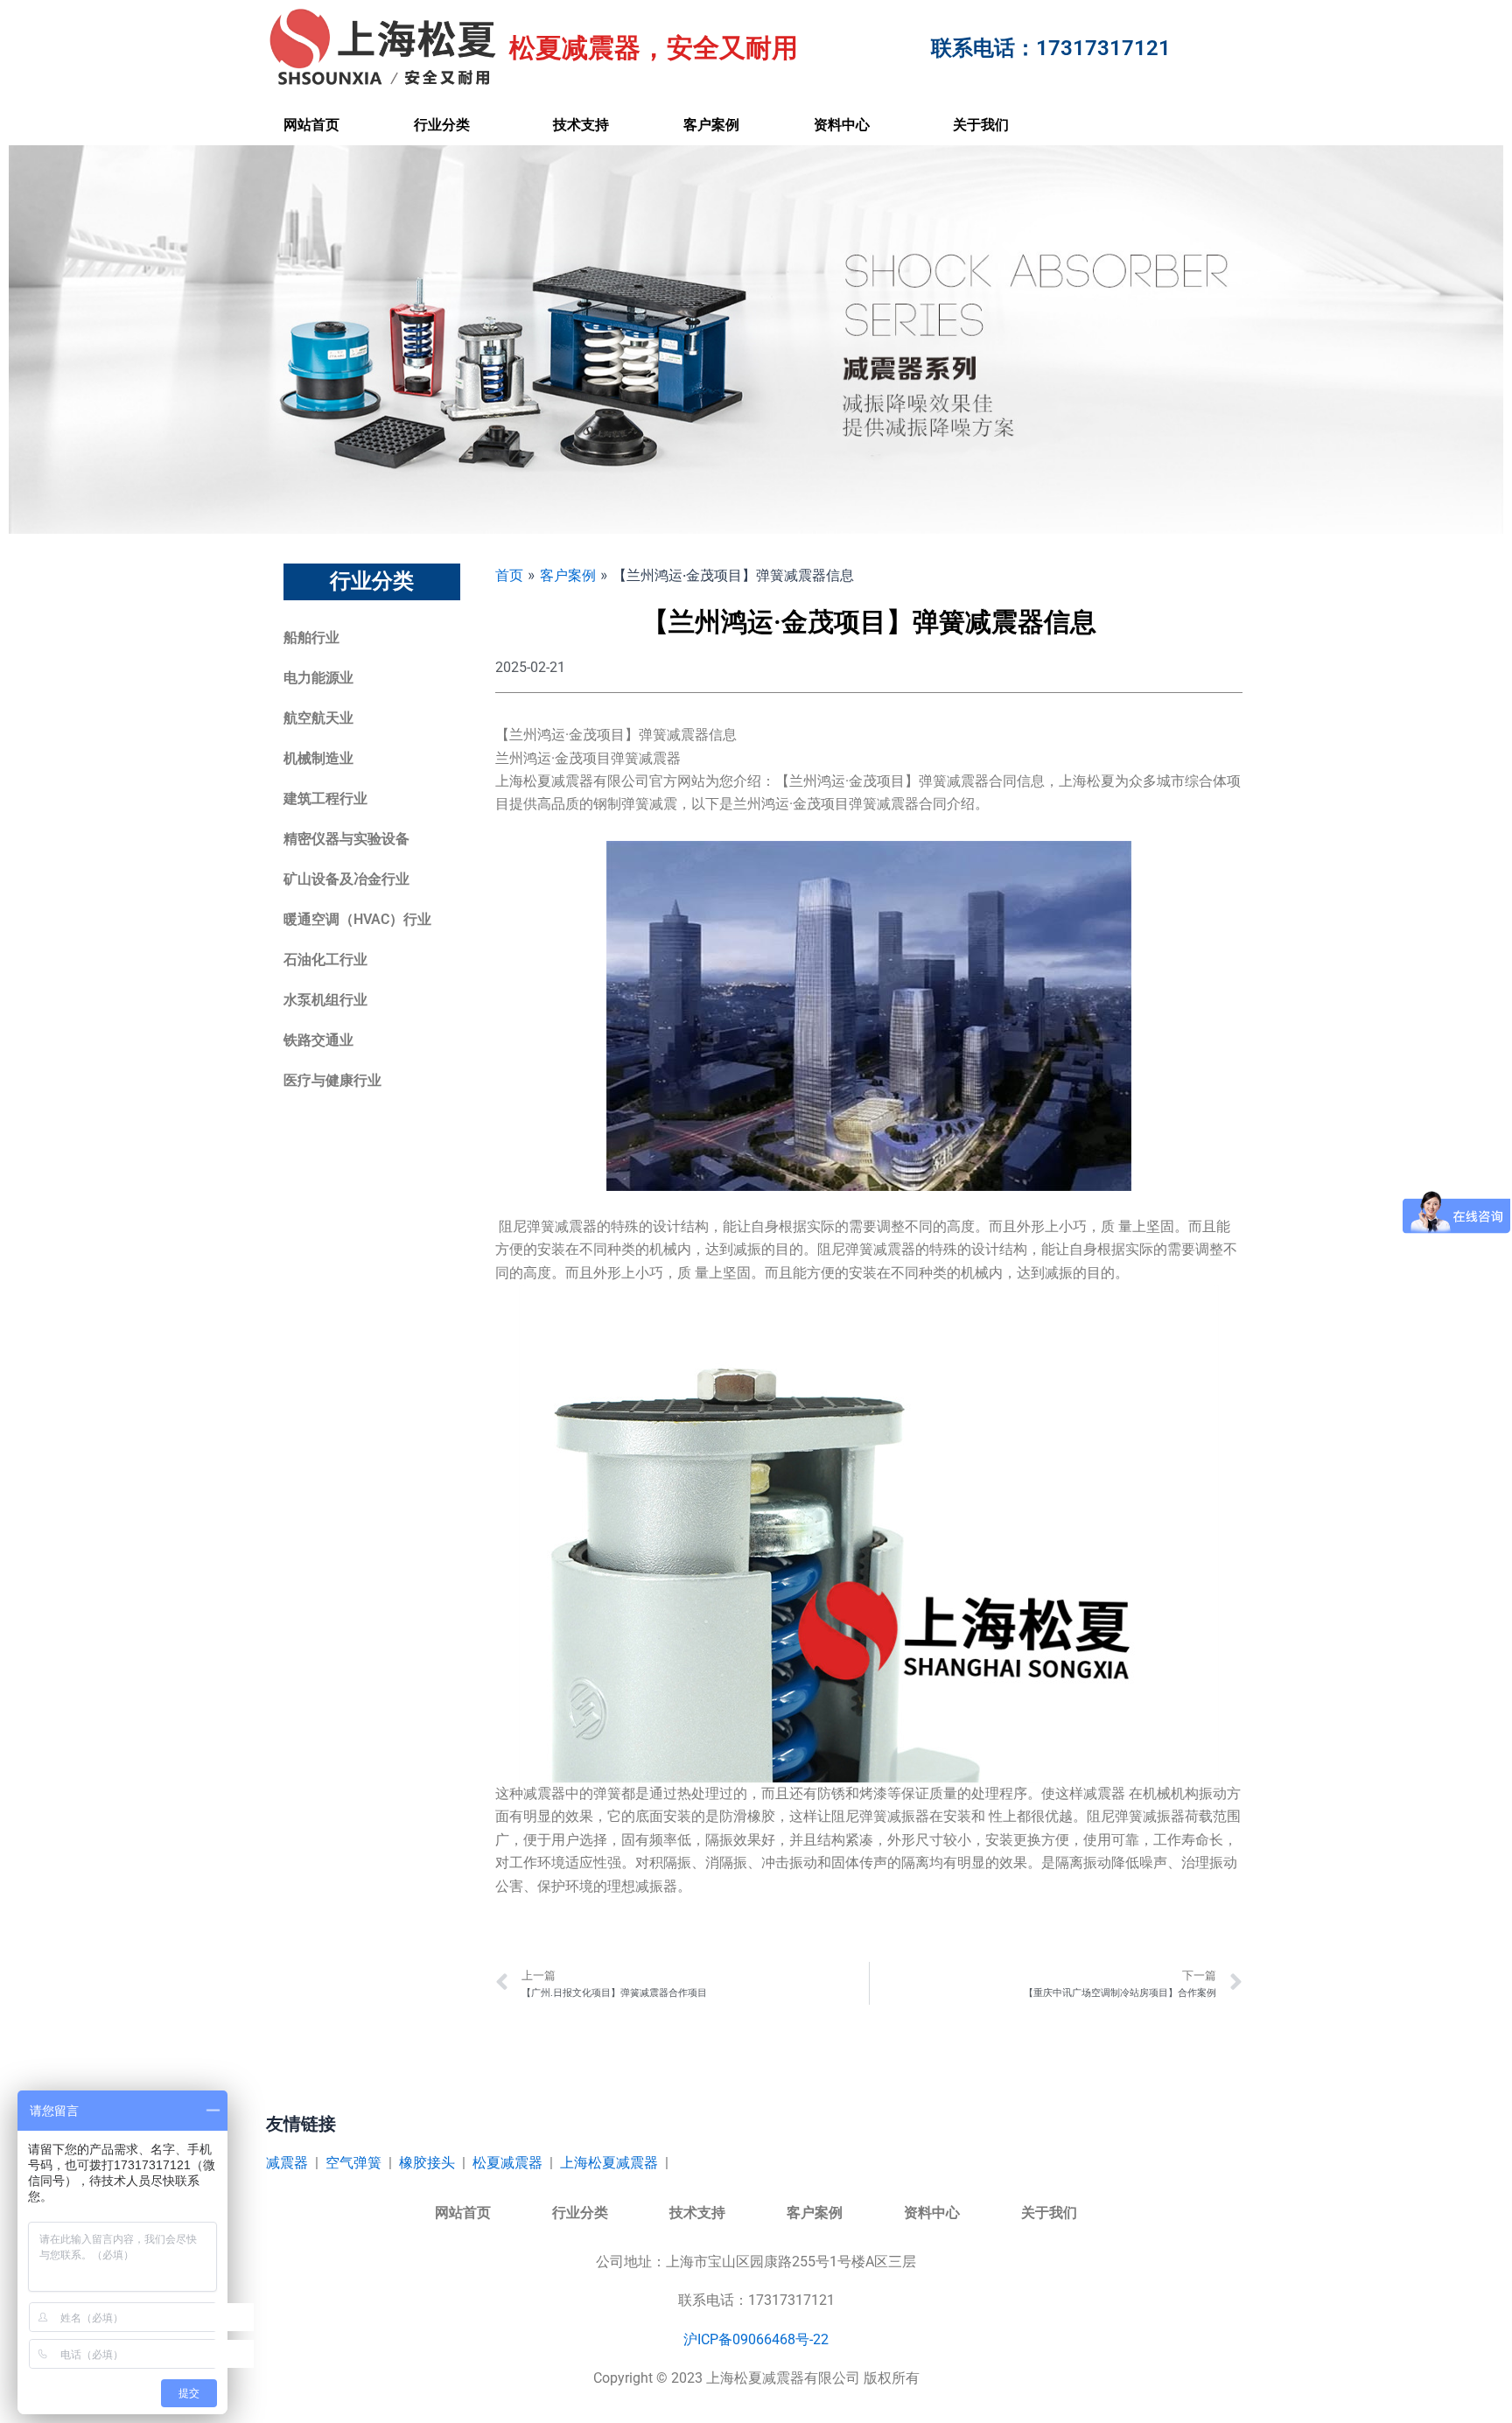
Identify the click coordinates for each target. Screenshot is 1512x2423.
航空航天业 (318, 718)
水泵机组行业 (325, 1000)
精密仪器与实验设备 (346, 839)
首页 (509, 575)
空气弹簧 (353, 2163)
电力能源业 (318, 678)
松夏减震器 (507, 2163)
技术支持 (581, 125)
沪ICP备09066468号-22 (756, 2339)
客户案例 (711, 125)
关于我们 (981, 125)
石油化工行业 (325, 959)
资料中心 (842, 125)
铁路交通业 (318, 1040)
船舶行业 (311, 637)
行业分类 (442, 125)
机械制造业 (318, 758)
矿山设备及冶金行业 (346, 879)
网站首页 (311, 125)
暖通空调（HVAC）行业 (357, 919)
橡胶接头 (427, 2163)
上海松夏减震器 (609, 2163)
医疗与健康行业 (332, 1080)
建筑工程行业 (325, 798)
